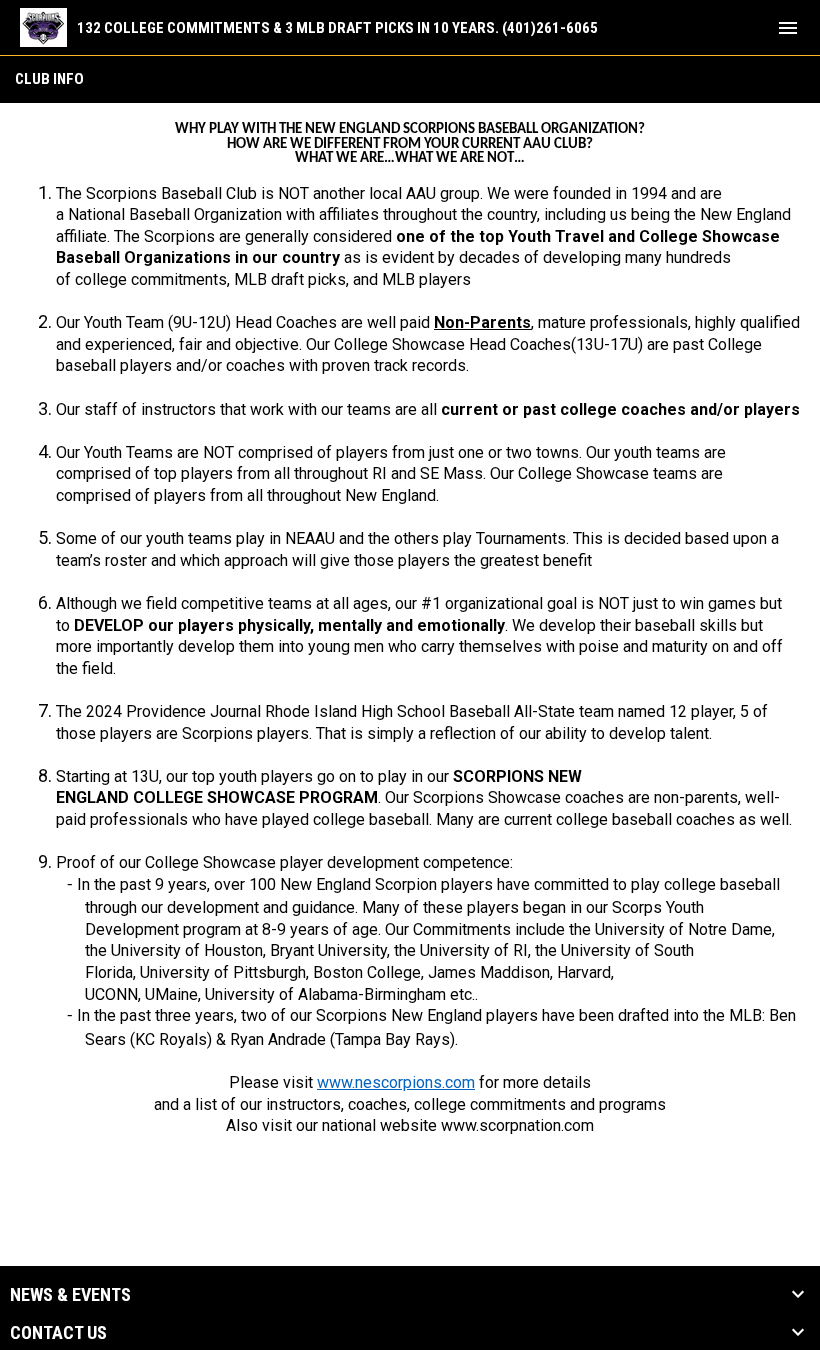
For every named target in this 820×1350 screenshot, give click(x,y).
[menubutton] (788, 28)
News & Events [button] (70, 1295)
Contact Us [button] (58, 1333)
